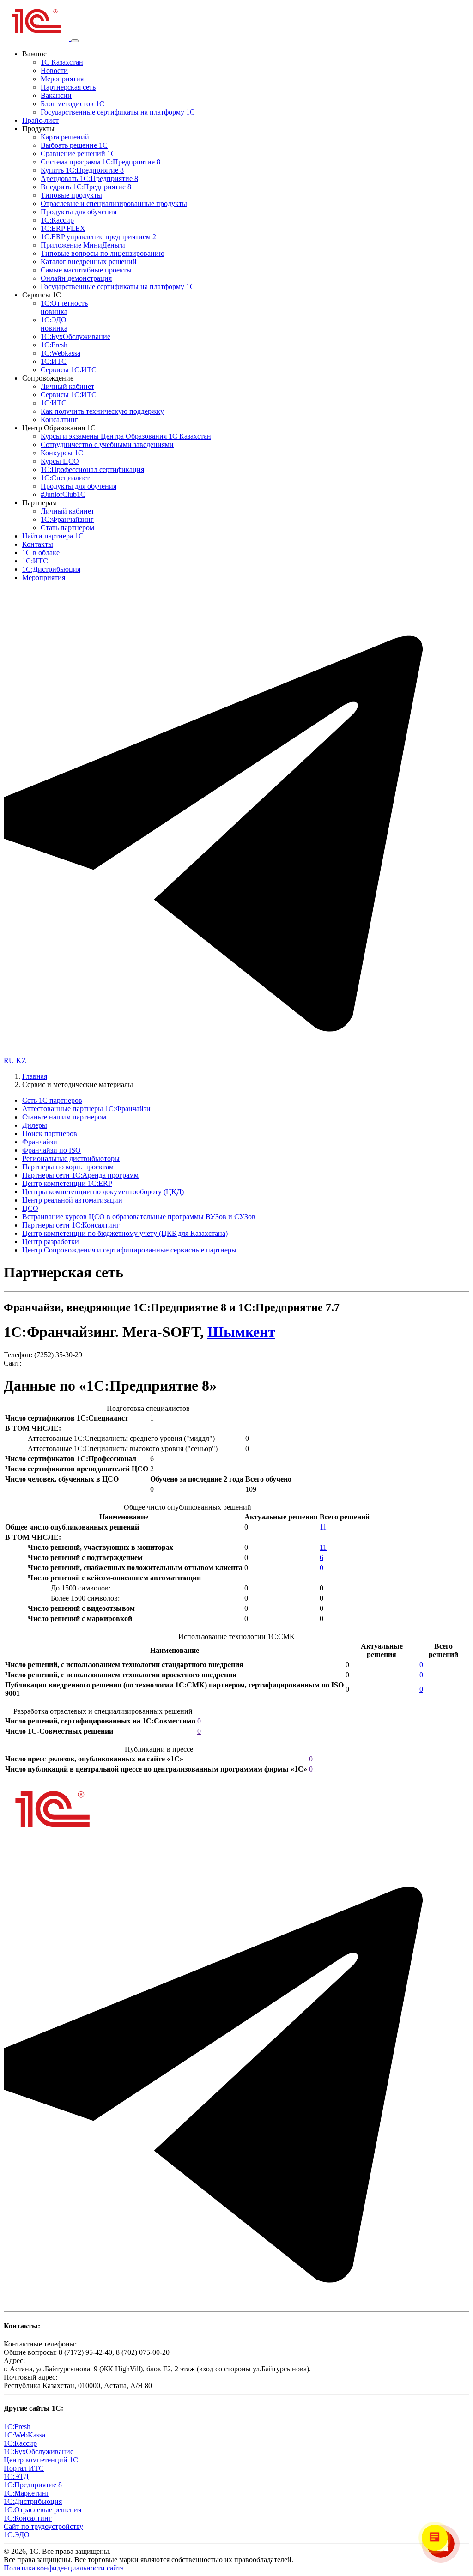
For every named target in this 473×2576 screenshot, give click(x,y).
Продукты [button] (38, 129)
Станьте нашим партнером (64, 1117)
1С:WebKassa (24, 2435)
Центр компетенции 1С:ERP (67, 1183)
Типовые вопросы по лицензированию (103, 253)
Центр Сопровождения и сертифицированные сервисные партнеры (129, 1250)
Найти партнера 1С (53, 536)
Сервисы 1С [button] (42, 295)
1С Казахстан (62, 62)
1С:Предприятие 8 (33, 2485)
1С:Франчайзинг (67, 519)
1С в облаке (41, 553)
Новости (54, 70)
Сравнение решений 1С (78, 154)
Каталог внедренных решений (89, 262)
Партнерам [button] (39, 503)
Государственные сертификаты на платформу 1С (118, 112)
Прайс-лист (40, 120)
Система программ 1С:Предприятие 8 (100, 162)
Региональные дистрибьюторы (71, 1158)
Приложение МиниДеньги (83, 245)
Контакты (38, 544)
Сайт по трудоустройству (43, 2526)
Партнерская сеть (68, 87)
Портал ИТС (24, 2468)
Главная (35, 1076)
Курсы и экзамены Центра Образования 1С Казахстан (126, 436)
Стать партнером (67, 528)
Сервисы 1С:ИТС (69, 370)
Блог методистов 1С (73, 104)
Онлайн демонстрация (76, 278)
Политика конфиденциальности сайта (64, 2568)
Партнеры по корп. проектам (68, 1167)
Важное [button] (34, 54)
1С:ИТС (54, 361)
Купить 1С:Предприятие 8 (82, 170)
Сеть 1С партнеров (52, 1100)
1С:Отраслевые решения (42, 2510)
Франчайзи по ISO (52, 1150)
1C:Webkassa (61, 353)
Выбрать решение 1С (74, 145)
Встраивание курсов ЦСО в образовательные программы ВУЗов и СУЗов (139, 1217)
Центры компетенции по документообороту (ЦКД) (103, 1192)
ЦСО (30, 1208)
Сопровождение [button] (48, 378)
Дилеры (35, 1125)
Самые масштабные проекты (86, 270)
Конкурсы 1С (62, 453)
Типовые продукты (71, 195)
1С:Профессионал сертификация (92, 469)
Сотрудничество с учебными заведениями (107, 444)
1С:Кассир (57, 220)
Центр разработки (51, 1242)
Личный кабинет (67, 386)
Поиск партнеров (50, 1134)
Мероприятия (62, 79)
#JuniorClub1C (63, 494)
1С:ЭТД (16, 2476)
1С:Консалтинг (28, 2518)
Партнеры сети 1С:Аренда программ (80, 1175)
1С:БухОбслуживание (76, 336)
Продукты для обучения (79, 212)
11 (323, 1527)
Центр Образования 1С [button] (59, 428)
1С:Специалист (65, 478)
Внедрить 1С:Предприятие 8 (86, 187)
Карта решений (65, 137)
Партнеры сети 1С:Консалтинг (71, 1225)
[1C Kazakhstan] (37, 38)
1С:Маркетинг (27, 2493)
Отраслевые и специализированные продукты (114, 203)
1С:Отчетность (64, 307)
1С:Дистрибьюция (51, 569)
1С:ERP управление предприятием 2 (98, 237)
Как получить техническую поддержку (102, 411)
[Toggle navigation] (75, 41)
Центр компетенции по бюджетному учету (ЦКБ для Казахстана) (125, 1233)
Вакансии (56, 95)
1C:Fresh (54, 345)
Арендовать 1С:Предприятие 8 (89, 178)
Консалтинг (59, 420)
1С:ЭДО (54, 324)
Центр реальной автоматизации (72, 1200)
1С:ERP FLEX (63, 228)
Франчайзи (40, 1142)
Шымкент (241, 1332)
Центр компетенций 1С (41, 2460)
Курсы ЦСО (60, 461)
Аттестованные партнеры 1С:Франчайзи (86, 1109)
